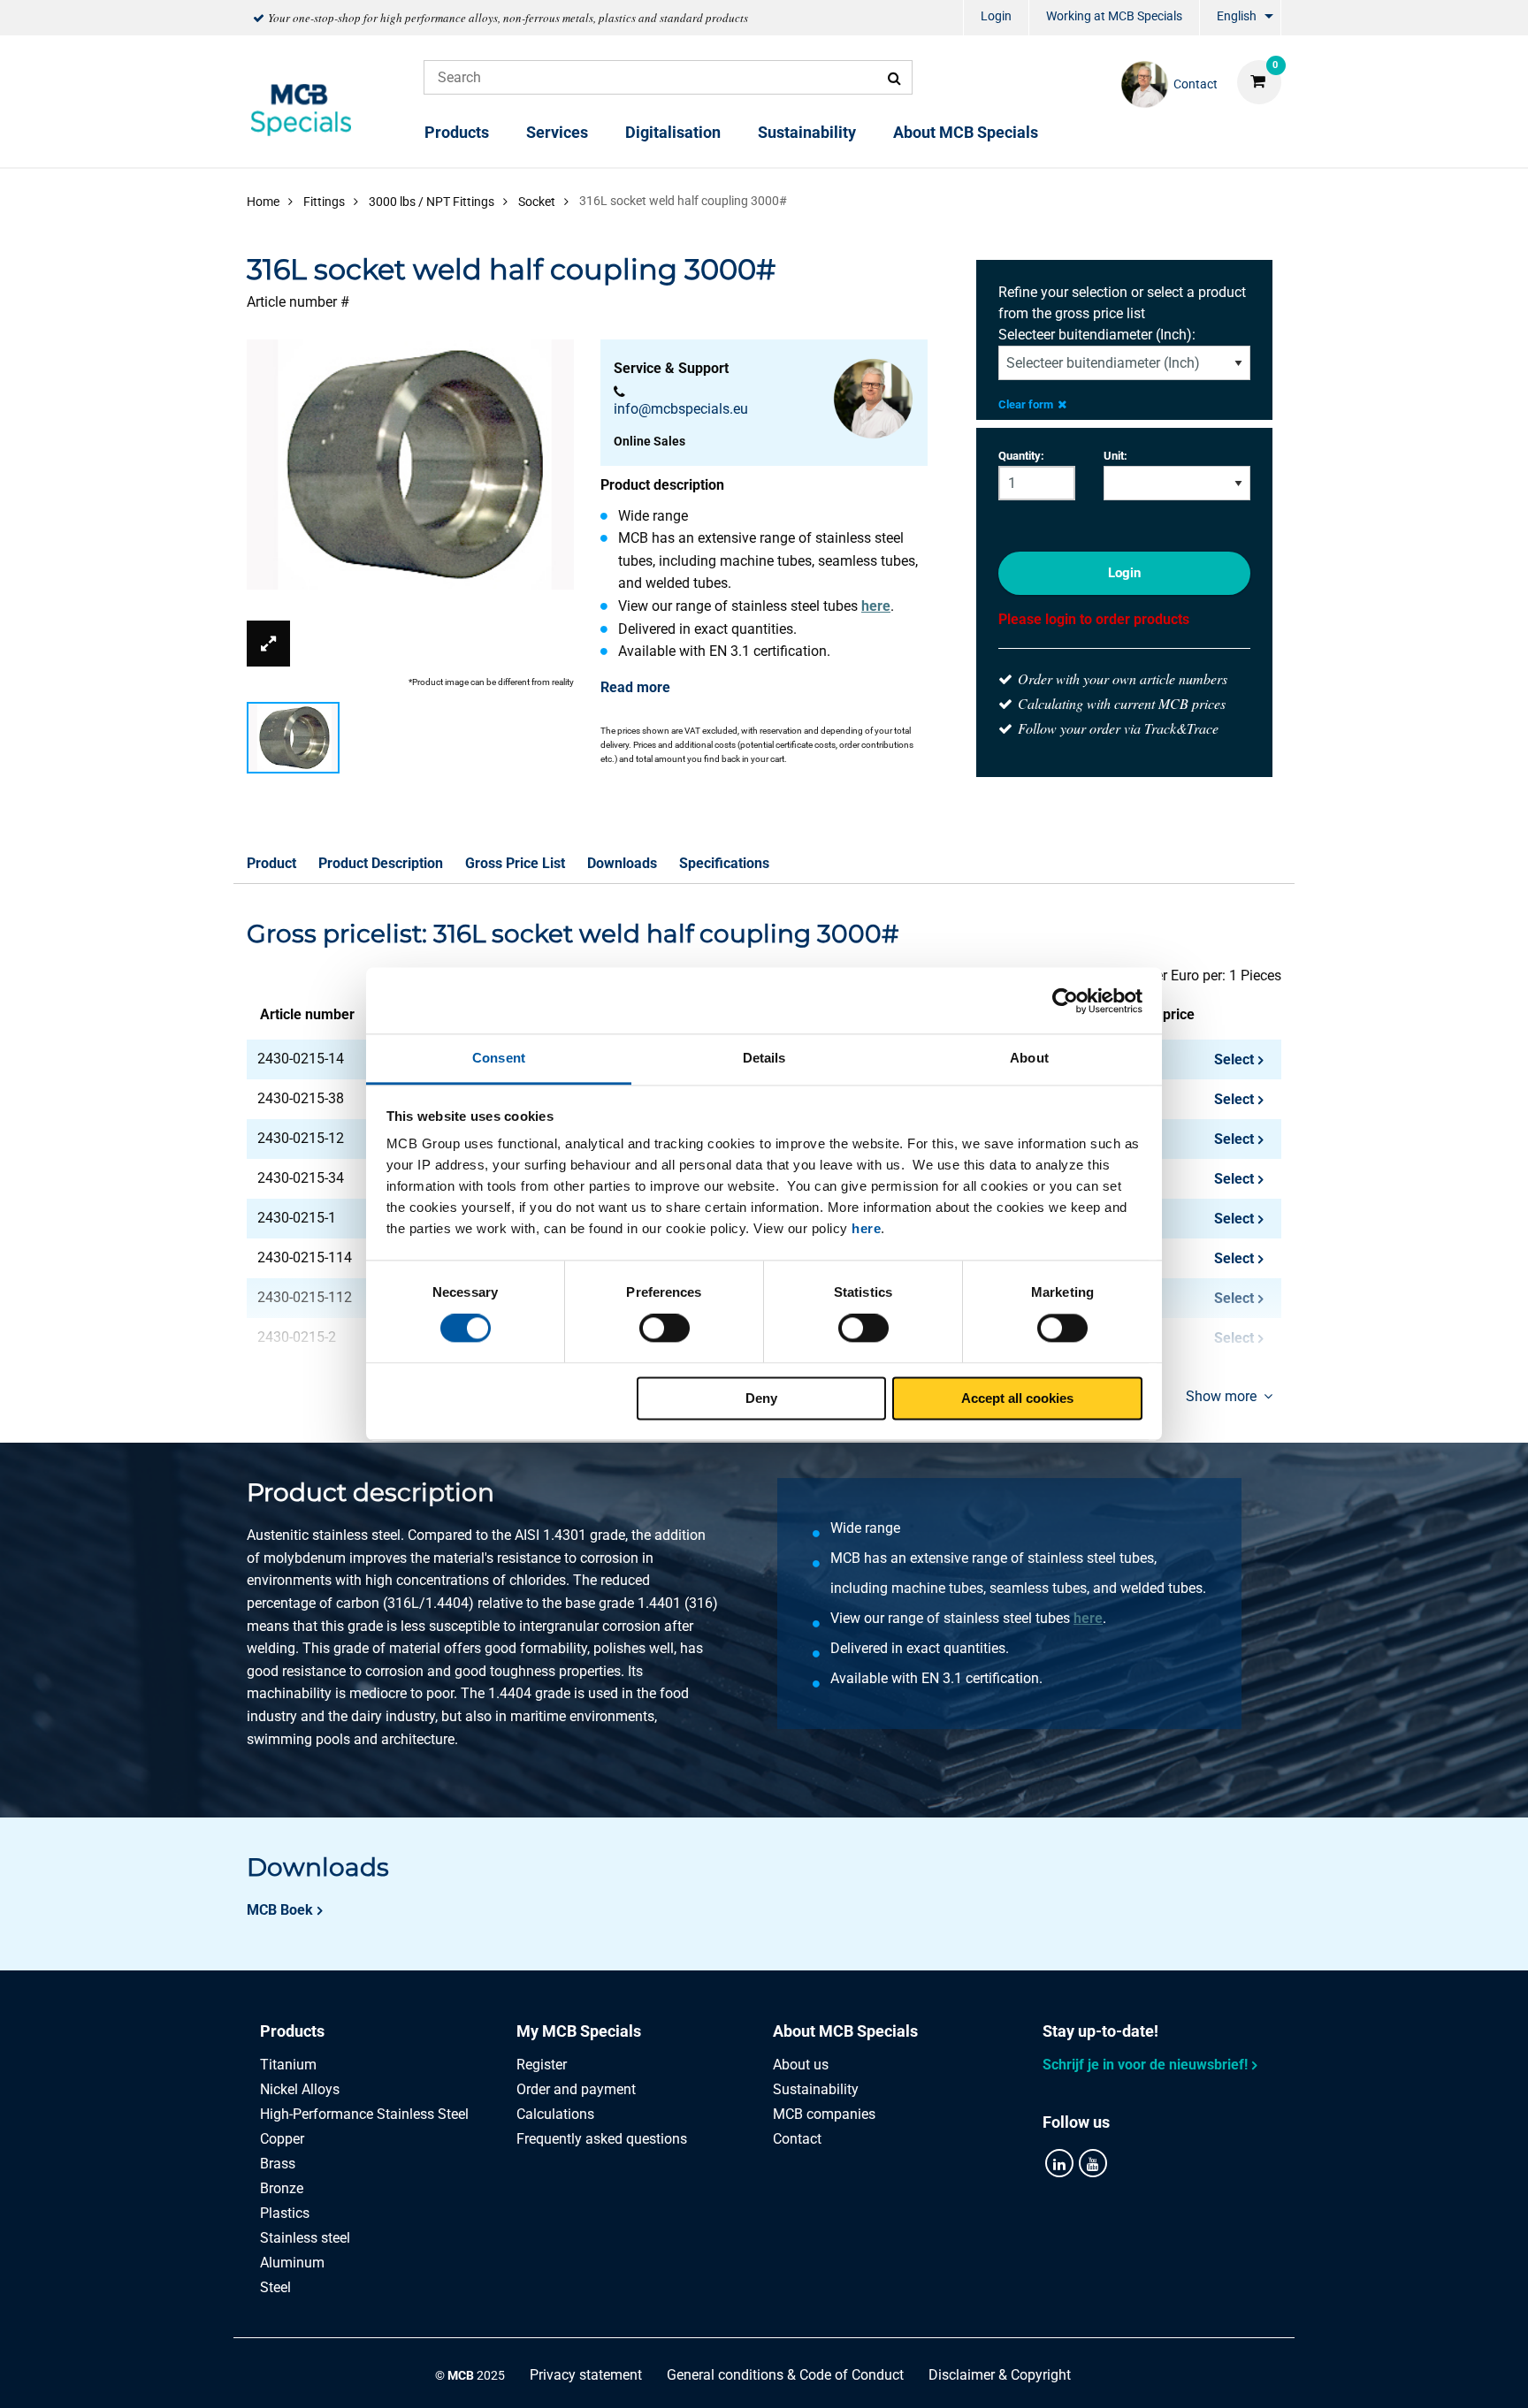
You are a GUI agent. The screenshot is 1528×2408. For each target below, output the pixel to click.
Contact (797, 2139)
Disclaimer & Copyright (1000, 2375)
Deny (761, 1398)
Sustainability (807, 132)
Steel (275, 2287)
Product (271, 863)
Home (263, 202)
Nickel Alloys (300, 2089)
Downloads (622, 863)
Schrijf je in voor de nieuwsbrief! (1145, 2065)
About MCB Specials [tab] (845, 2031)
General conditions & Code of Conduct (785, 2375)
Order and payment (576, 2089)
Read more (635, 687)
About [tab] (1029, 1058)
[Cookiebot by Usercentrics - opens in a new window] (1065, 1001)
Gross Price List (515, 863)
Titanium (288, 2065)
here (866, 1228)
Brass (278, 2164)
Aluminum (292, 2263)
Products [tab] (292, 2031)
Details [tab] (764, 1058)
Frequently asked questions (602, 2139)
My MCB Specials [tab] (579, 2031)
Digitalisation (673, 132)
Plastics (285, 2213)
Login (996, 16)
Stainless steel (305, 2238)
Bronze (282, 2188)
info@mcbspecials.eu (681, 409)
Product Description (381, 863)
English (1237, 16)
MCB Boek (280, 1910)
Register (542, 2065)
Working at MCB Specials (1114, 16)
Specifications (724, 863)
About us (801, 2065)
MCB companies (824, 2114)
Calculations (555, 2114)
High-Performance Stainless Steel (364, 2114)
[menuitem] (996, 18)
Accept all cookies (1017, 1398)
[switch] (665, 1329)
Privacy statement (586, 2375)
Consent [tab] (499, 1058)
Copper (282, 2139)
